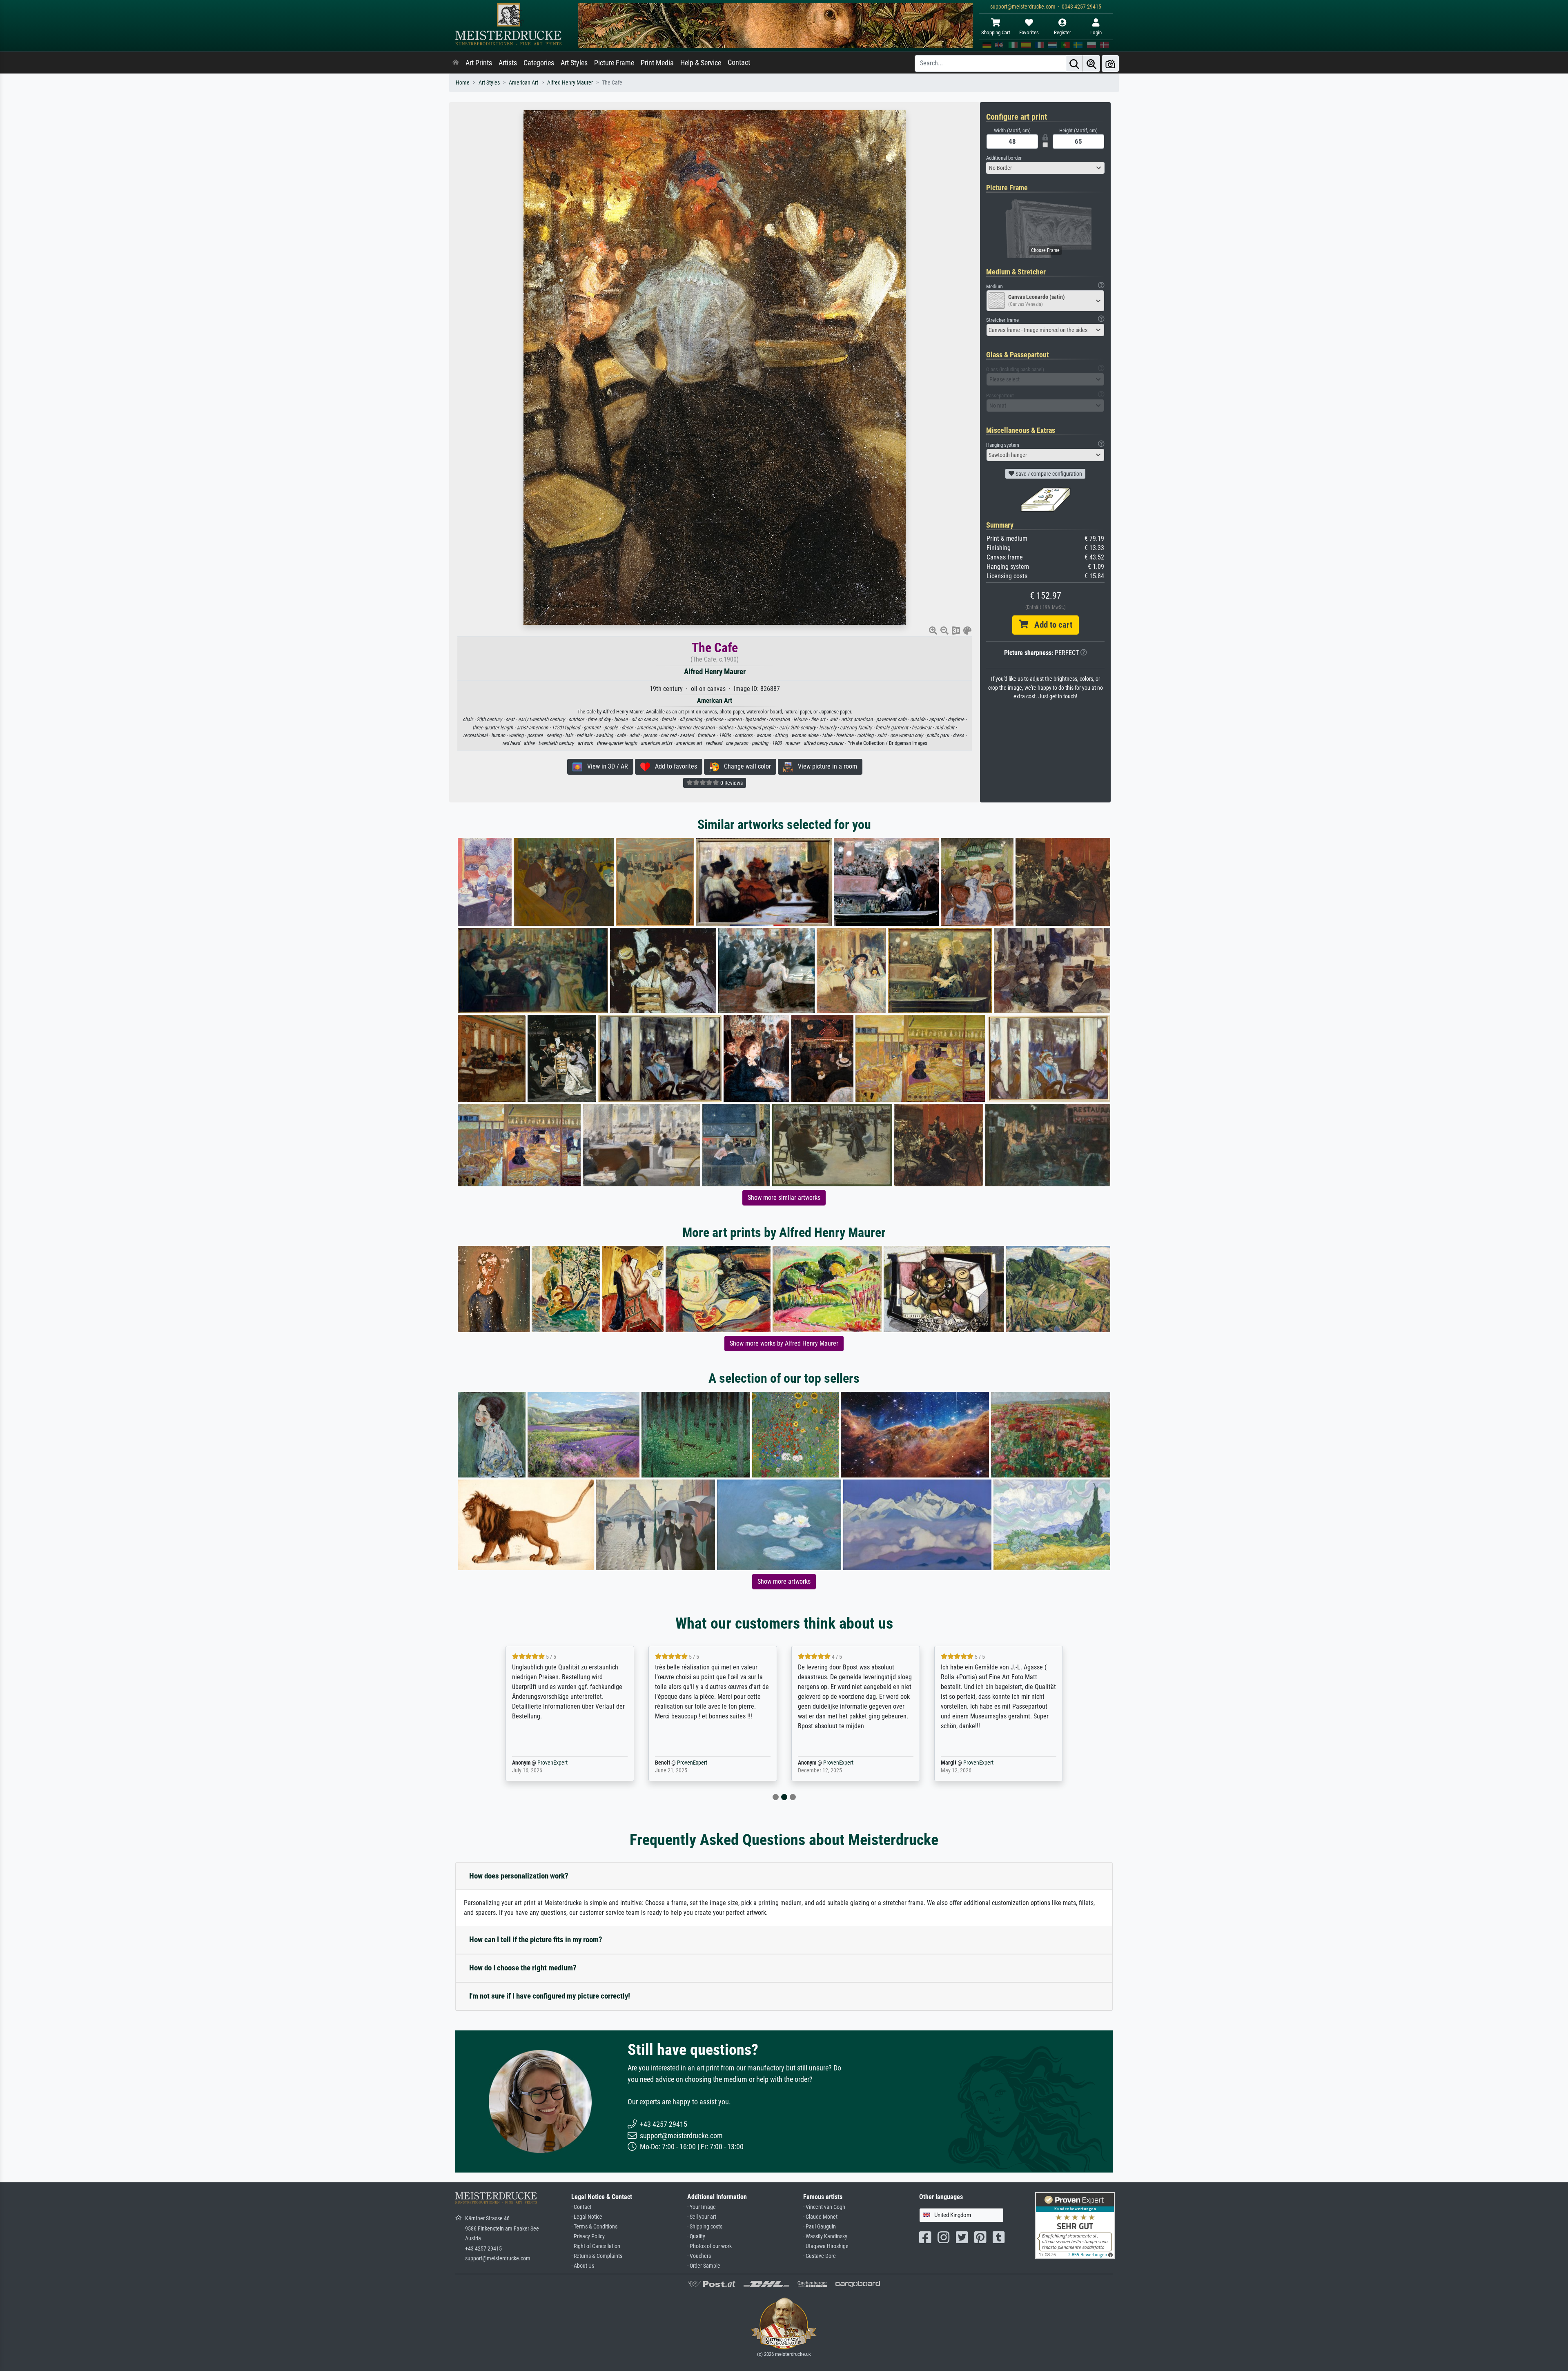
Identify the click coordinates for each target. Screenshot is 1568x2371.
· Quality (696, 2236)
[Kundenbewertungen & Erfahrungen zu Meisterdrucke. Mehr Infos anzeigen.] (1075, 2225)
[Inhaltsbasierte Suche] (1091, 64)
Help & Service (701, 63)
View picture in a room (825, 766)
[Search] (1074, 64)
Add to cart (1050, 625)
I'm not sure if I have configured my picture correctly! (550, 1996)
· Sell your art (702, 2217)
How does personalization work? (519, 1876)
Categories (539, 63)
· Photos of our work (709, 2246)
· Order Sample (704, 2266)
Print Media (657, 63)
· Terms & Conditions (594, 2227)
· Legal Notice (587, 2217)
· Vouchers (699, 2256)
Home (463, 83)
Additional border (1004, 158)
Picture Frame (614, 63)
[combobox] (1045, 168)
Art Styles (574, 63)
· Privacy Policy (588, 2236)
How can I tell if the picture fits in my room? (536, 1940)
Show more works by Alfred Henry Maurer (784, 1343)
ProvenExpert (541, 1763)
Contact (739, 62)
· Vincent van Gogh (824, 2207)
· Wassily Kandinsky (825, 2236)
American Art (523, 83)
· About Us (583, 2266)
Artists (508, 63)
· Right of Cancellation (596, 2246)
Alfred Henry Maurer (570, 83)
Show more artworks (784, 1581)
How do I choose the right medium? (523, 1968)
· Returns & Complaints (597, 2256)
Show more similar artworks (784, 1198)
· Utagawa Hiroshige (826, 2246)
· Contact (581, 2207)
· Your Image (702, 2207)
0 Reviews (731, 783)
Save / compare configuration (1048, 474)
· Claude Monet (820, 2217)
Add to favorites (674, 766)
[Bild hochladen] (1110, 64)
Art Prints (479, 63)
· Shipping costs (705, 2227)
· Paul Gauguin (820, 2227)
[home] (456, 63)
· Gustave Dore (820, 2256)
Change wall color (745, 766)
